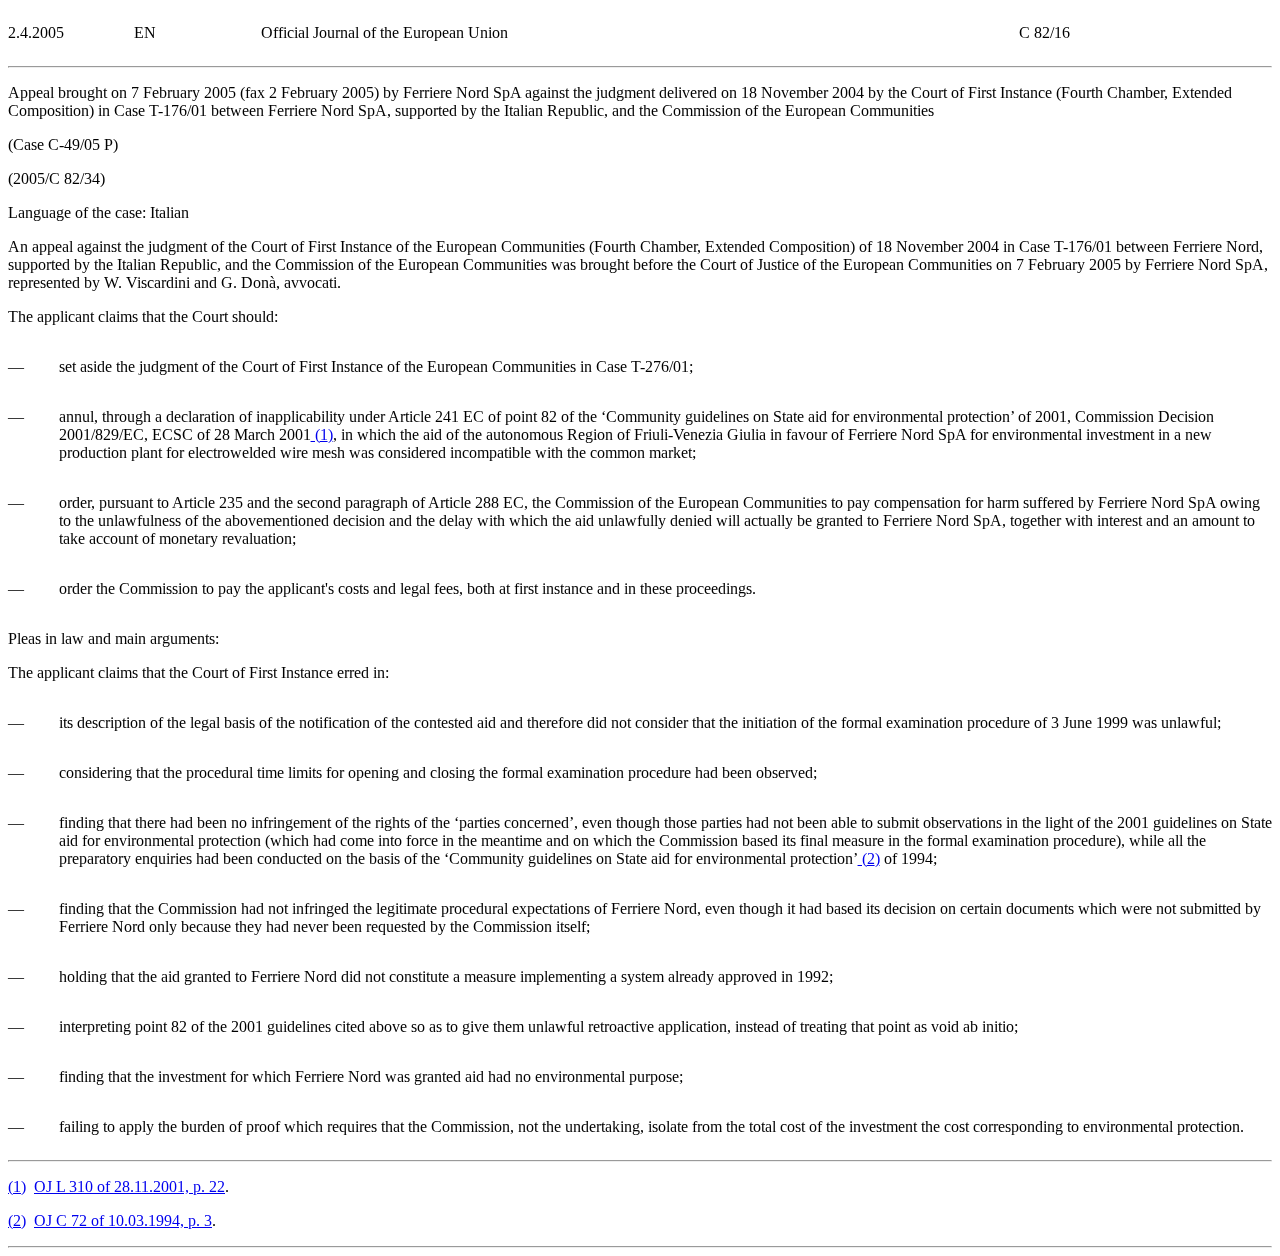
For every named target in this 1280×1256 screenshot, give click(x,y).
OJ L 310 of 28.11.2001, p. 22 (129, 1186)
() (322, 434)
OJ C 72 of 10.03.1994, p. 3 (123, 1220)
